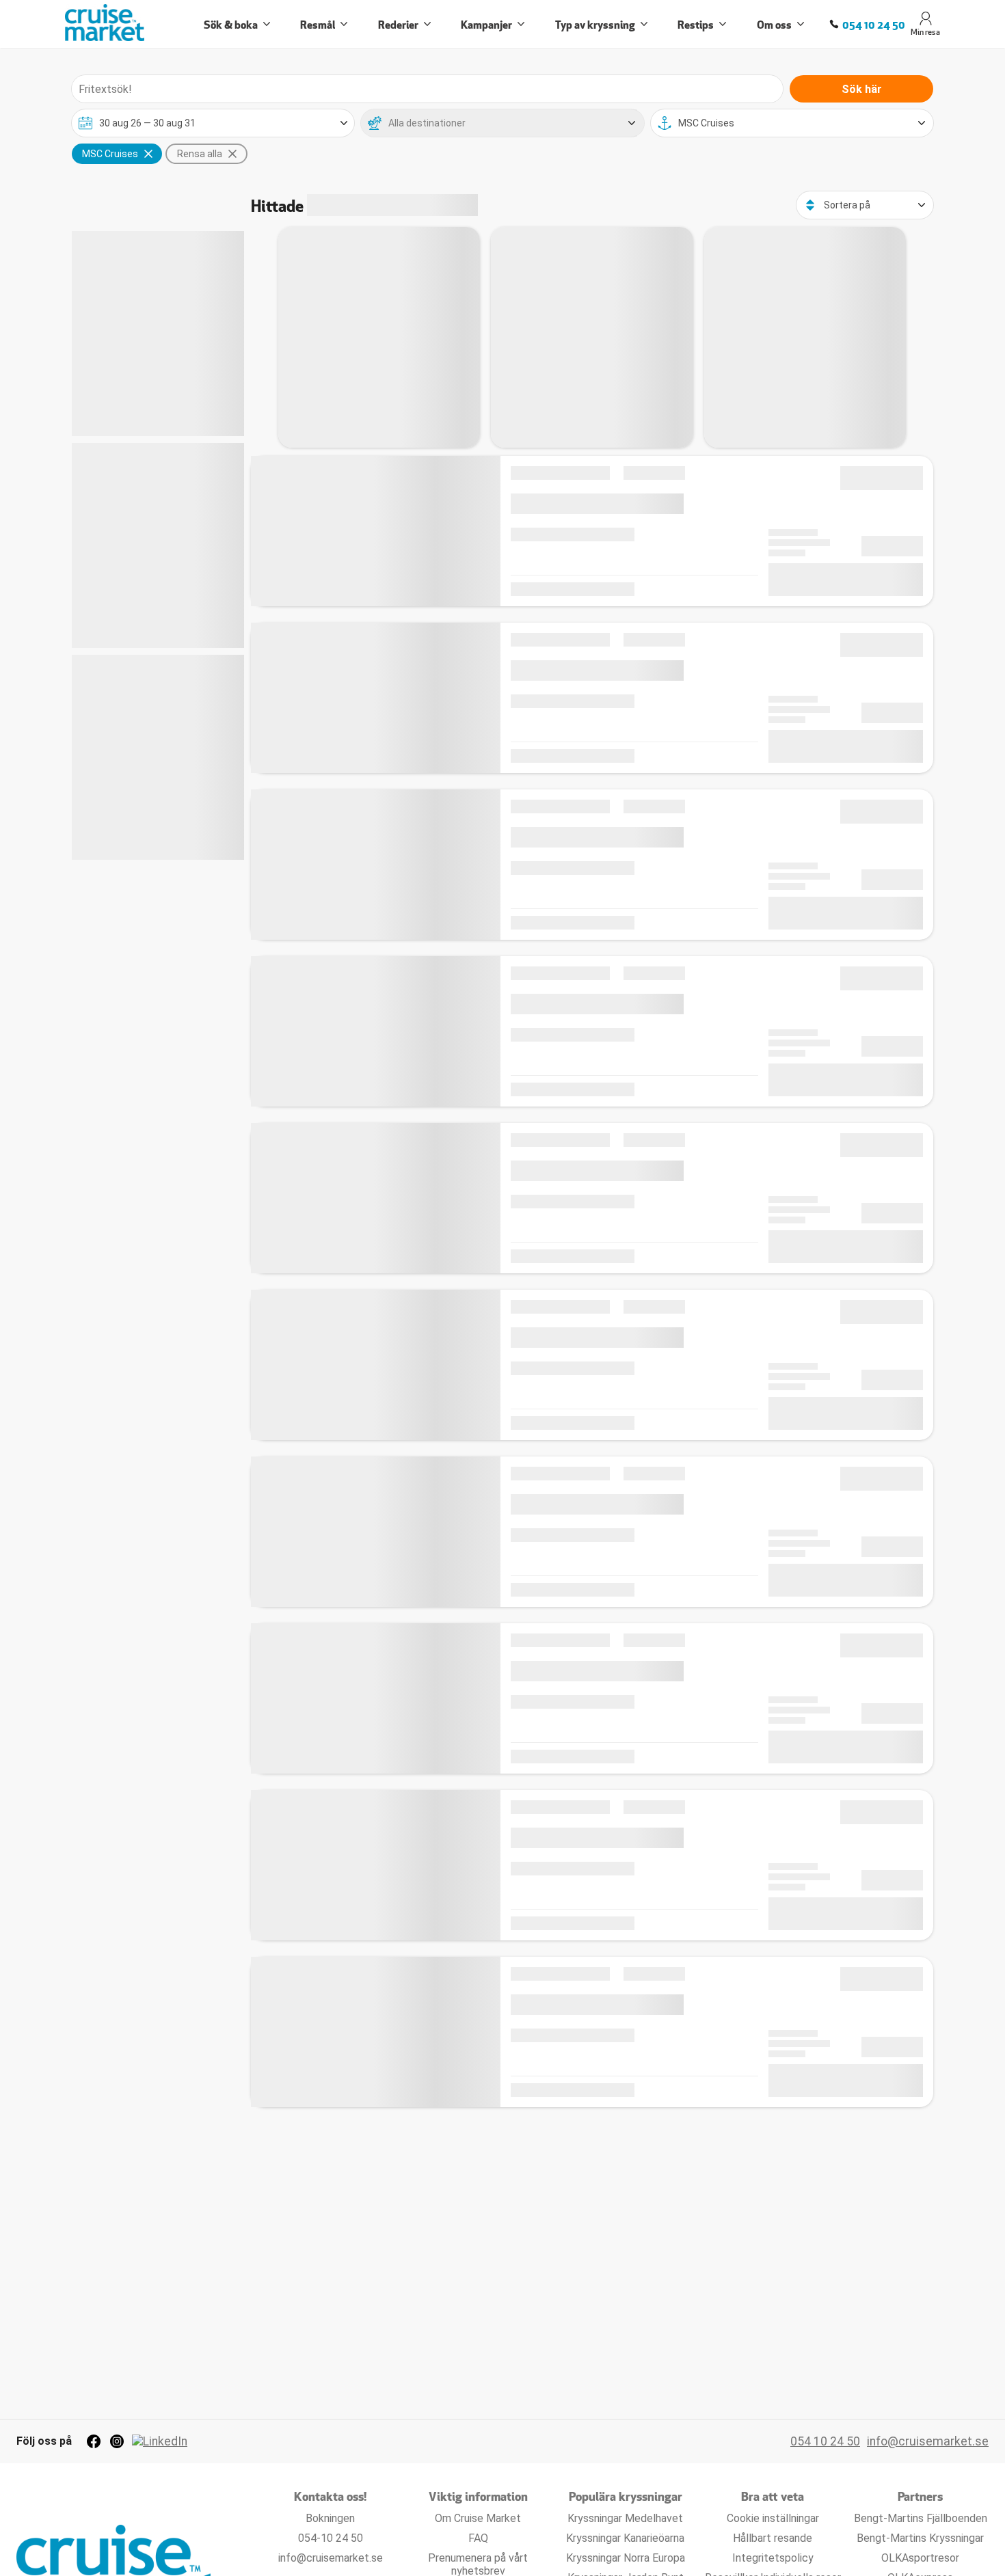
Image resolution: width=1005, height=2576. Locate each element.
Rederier (398, 24)
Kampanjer (486, 24)
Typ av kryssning (595, 24)
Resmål (318, 24)
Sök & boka (231, 24)
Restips (696, 24)
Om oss (774, 24)
